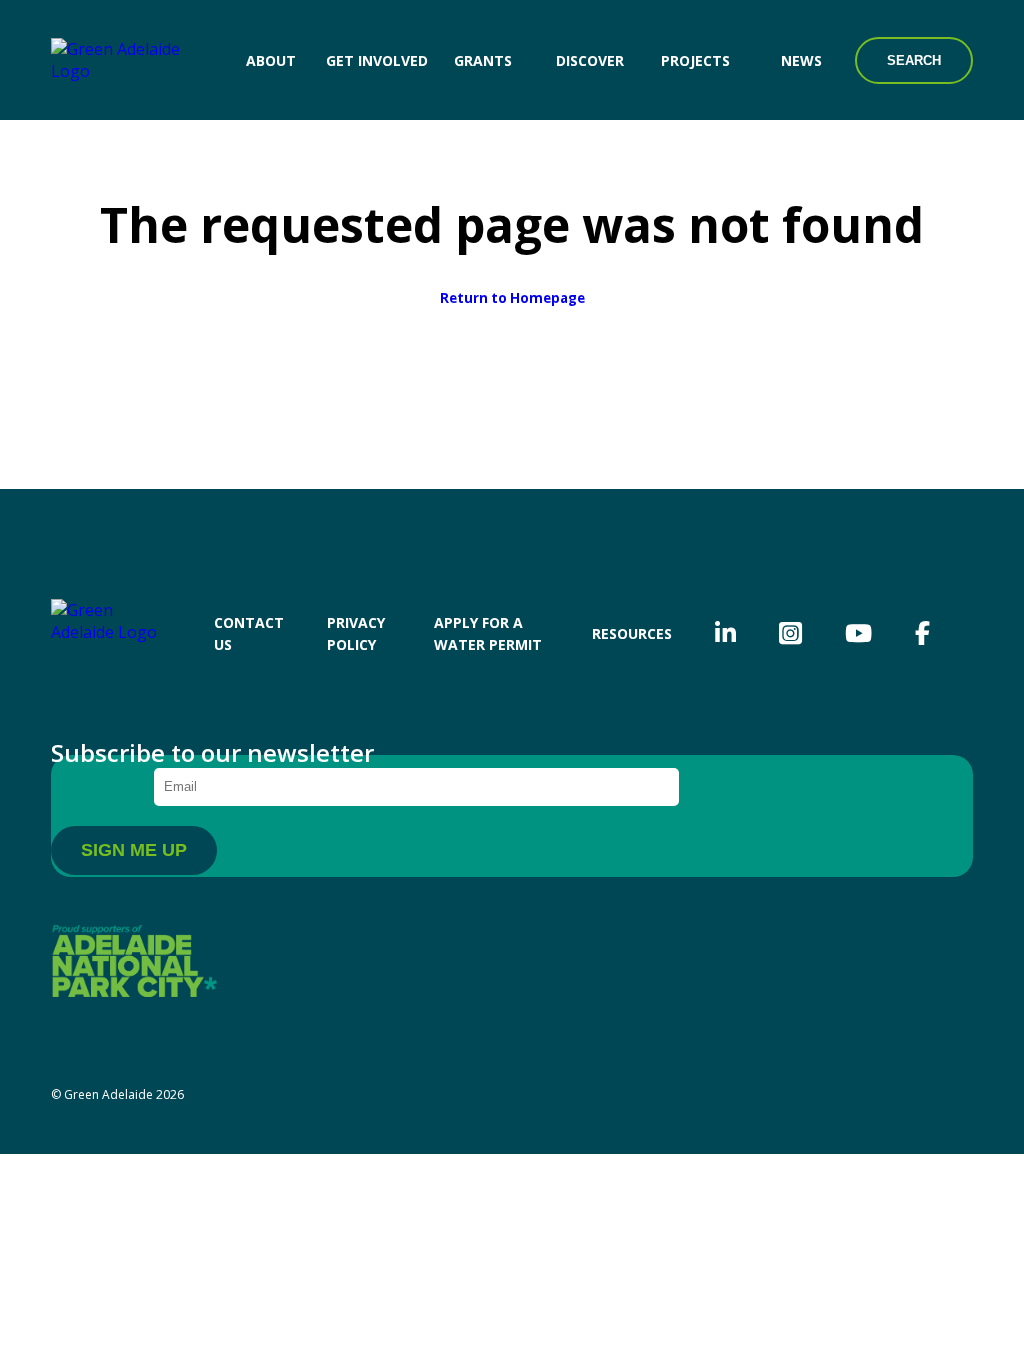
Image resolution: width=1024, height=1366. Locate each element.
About (271, 60)
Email (81, 785)
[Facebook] (922, 633)
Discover (590, 60)
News (801, 60)
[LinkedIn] (725, 633)
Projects (695, 60)
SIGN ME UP (134, 850)
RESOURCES (632, 633)
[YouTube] (858, 633)
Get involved (377, 60)
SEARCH (914, 60)
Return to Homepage (512, 298)
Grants (483, 60)
